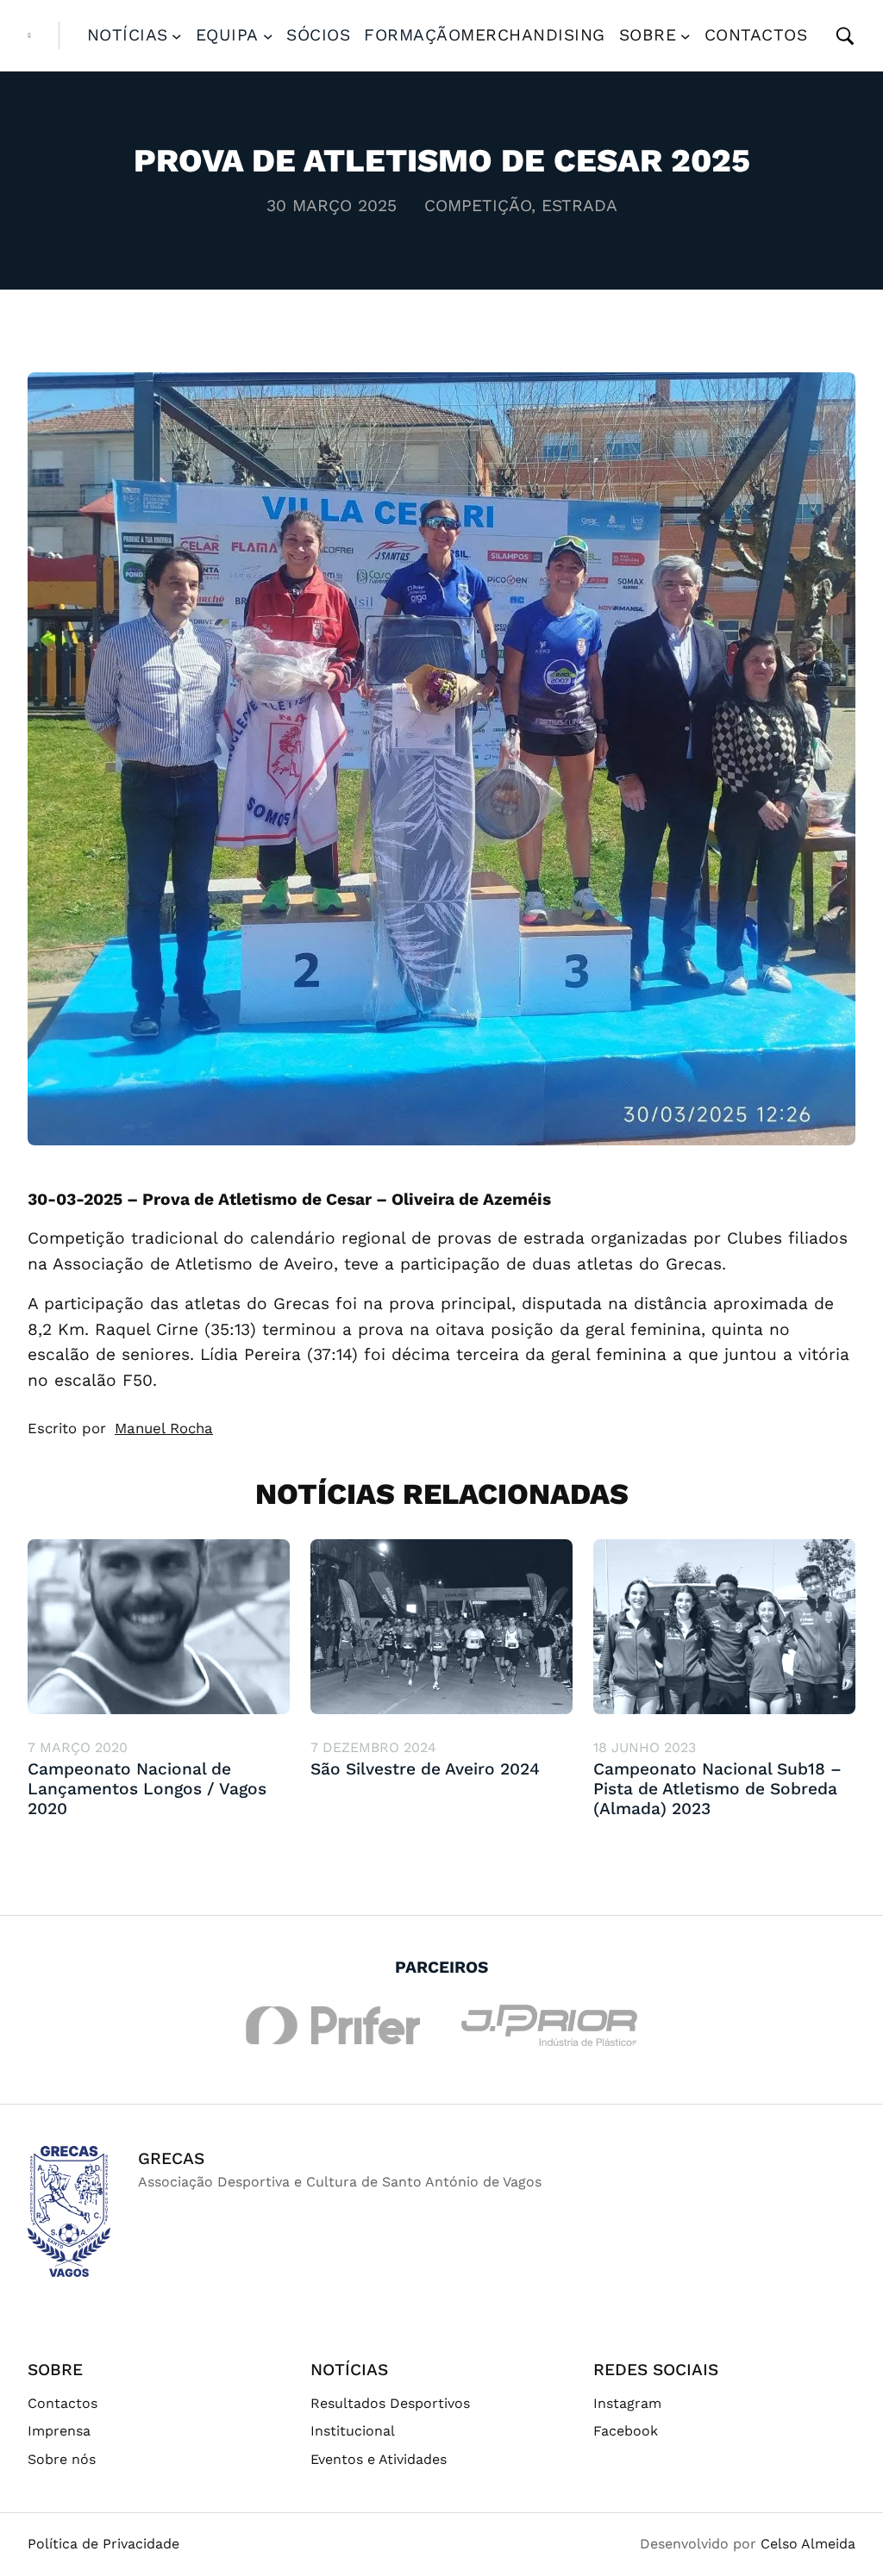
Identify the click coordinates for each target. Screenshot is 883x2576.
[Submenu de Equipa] (268, 35)
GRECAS (171, 2158)
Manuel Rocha (164, 1428)
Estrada (579, 206)
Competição (478, 206)
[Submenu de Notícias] (177, 35)
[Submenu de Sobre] (686, 35)
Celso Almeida (808, 2544)
